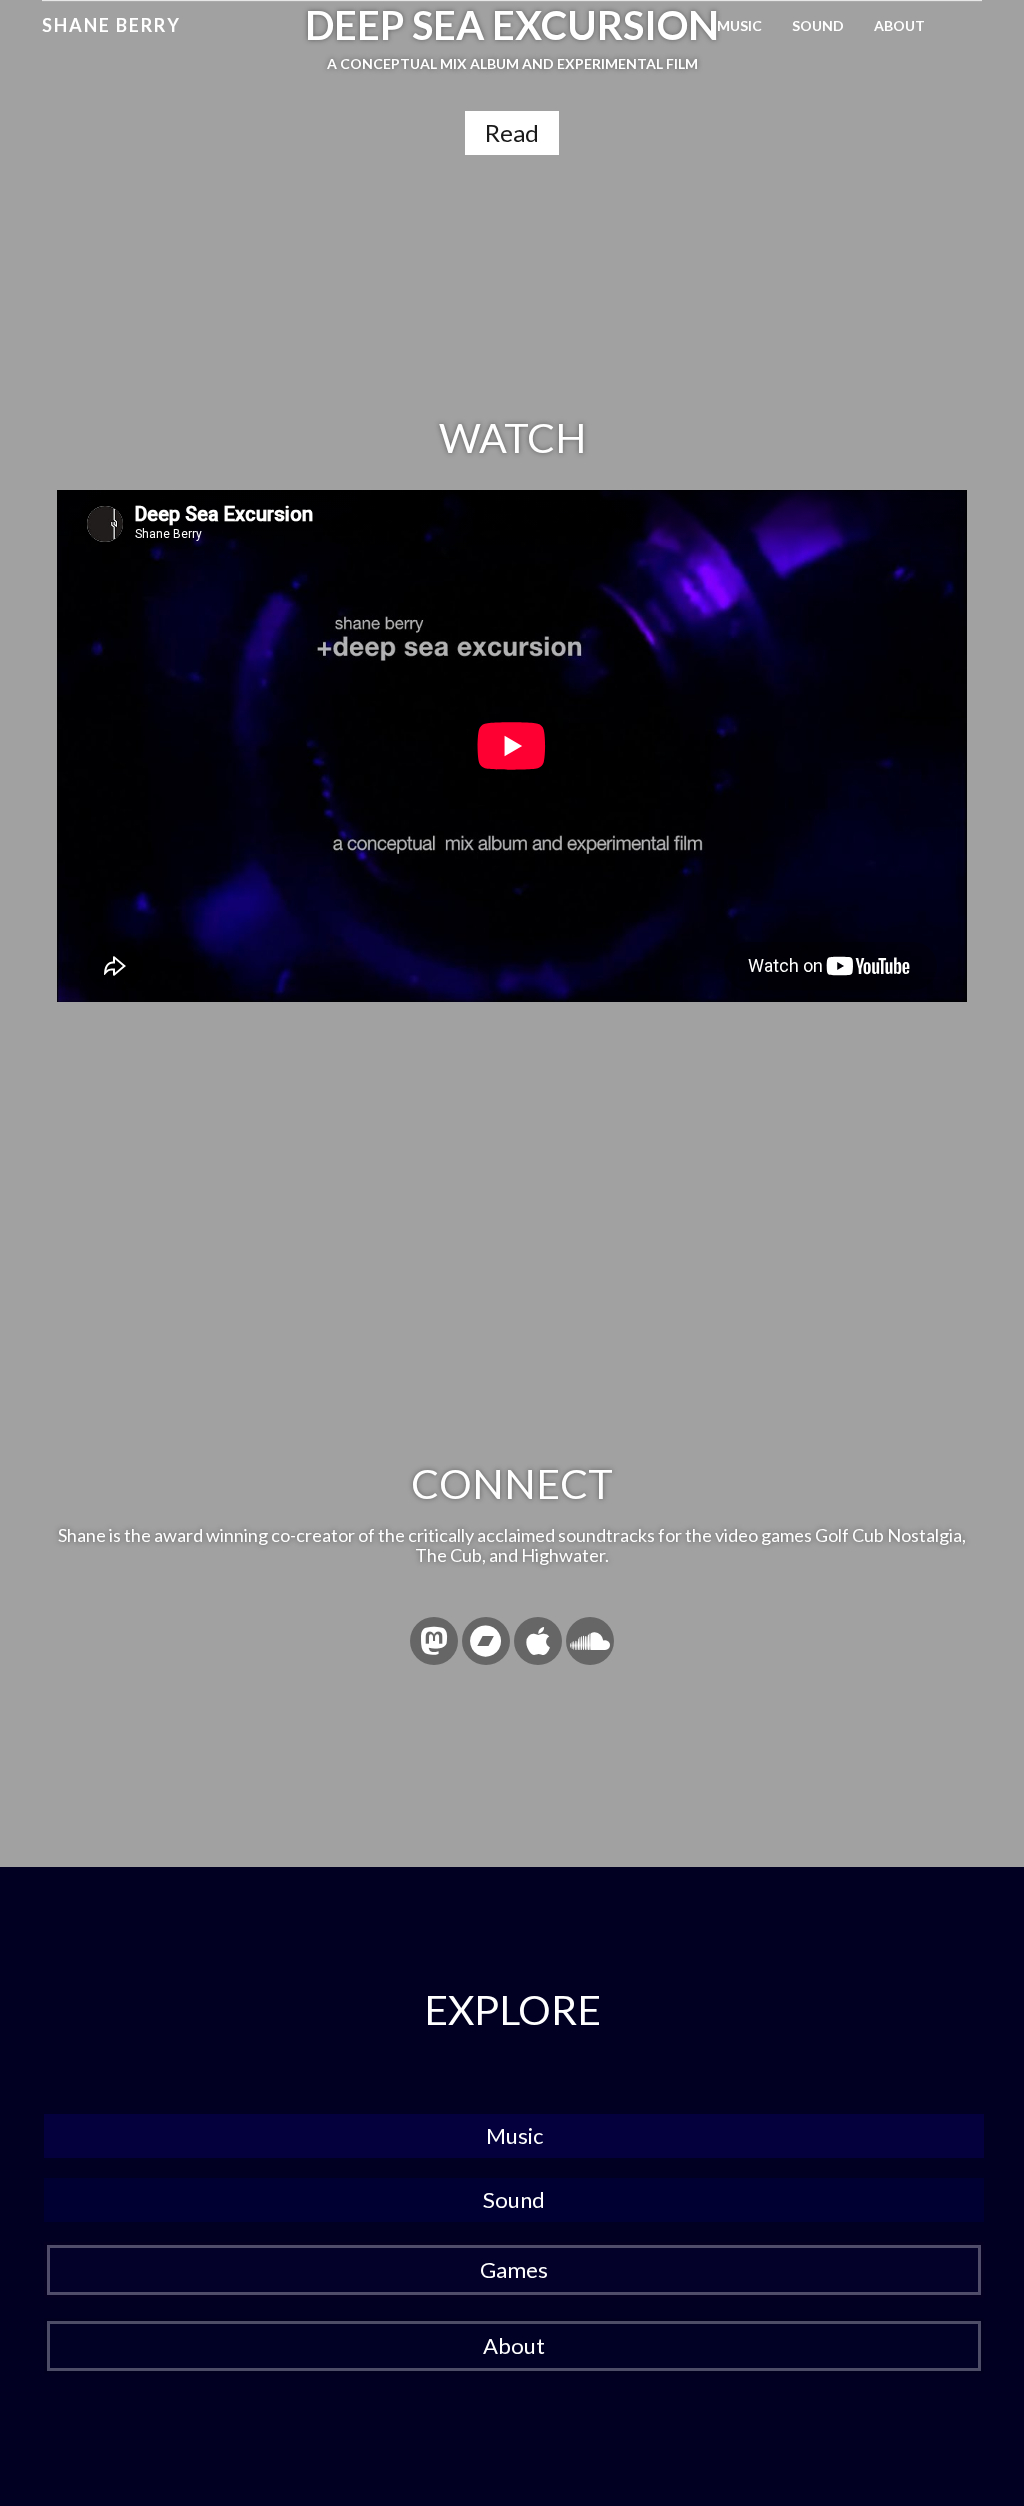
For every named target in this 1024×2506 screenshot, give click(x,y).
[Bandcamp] (486, 1641)
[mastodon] (434, 1641)
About (899, 25)
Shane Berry (111, 25)
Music (739, 25)
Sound (818, 25)
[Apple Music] (538, 1641)
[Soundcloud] (590, 1641)
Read (512, 132)
